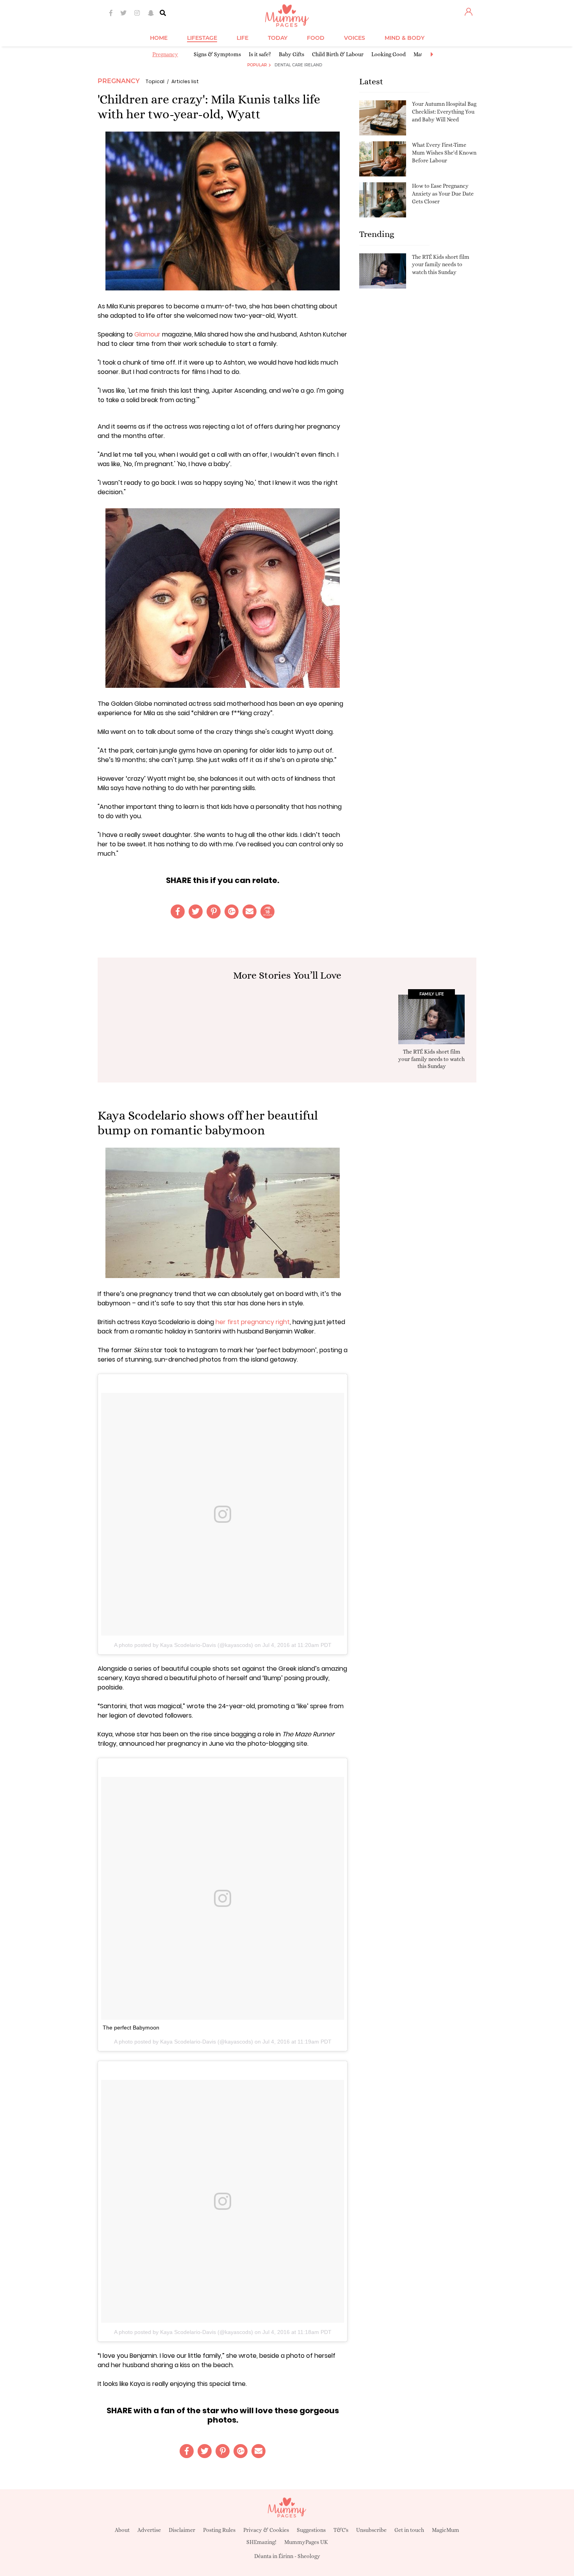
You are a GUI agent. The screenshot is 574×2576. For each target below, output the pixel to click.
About (122, 2530)
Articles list (185, 81)
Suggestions (311, 2530)
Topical (155, 81)
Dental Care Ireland (298, 65)
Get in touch (409, 2530)
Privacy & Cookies (266, 2530)
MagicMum (446, 2530)
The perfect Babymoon (131, 2028)
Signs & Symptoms (217, 54)
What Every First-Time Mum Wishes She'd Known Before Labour (444, 152)
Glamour (147, 334)
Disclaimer (182, 2530)
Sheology (309, 2556)
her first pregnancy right (253, 1322)
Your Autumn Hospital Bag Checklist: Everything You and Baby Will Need (444, 111)
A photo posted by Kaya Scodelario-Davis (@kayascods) (184, 1645)
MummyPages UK (306, 2542)
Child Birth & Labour (338, 54)
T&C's (341, 2530)
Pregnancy (165, 54)
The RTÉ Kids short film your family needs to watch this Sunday (441, 264)
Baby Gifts (291, 54)
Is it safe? (260, 54)
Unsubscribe (371, 2530)
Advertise (149, 2530)
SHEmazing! (261, 2542)
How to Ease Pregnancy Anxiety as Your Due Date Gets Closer (443, 193)
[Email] (250, 911)
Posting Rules (219, 2530)
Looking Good (389, 54)
